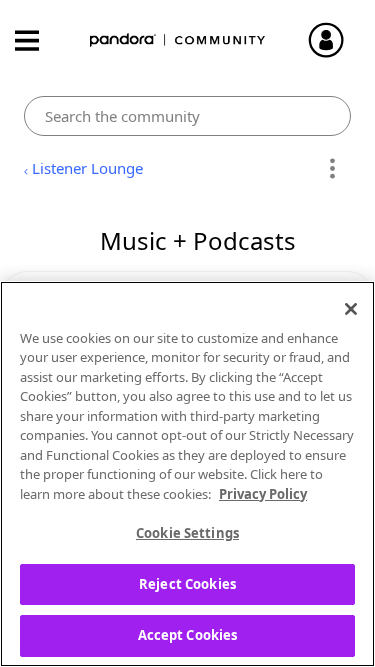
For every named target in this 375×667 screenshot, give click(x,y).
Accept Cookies (188, 635)
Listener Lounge (87, 168)
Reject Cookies (187, 584)
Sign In (335, 40)
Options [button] (332, 169)
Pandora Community (178, 40)
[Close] (351, 309)
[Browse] (37, 40)
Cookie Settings (187, 533)
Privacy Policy (263, 494)
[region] (187, 474)
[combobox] (187, 116)
